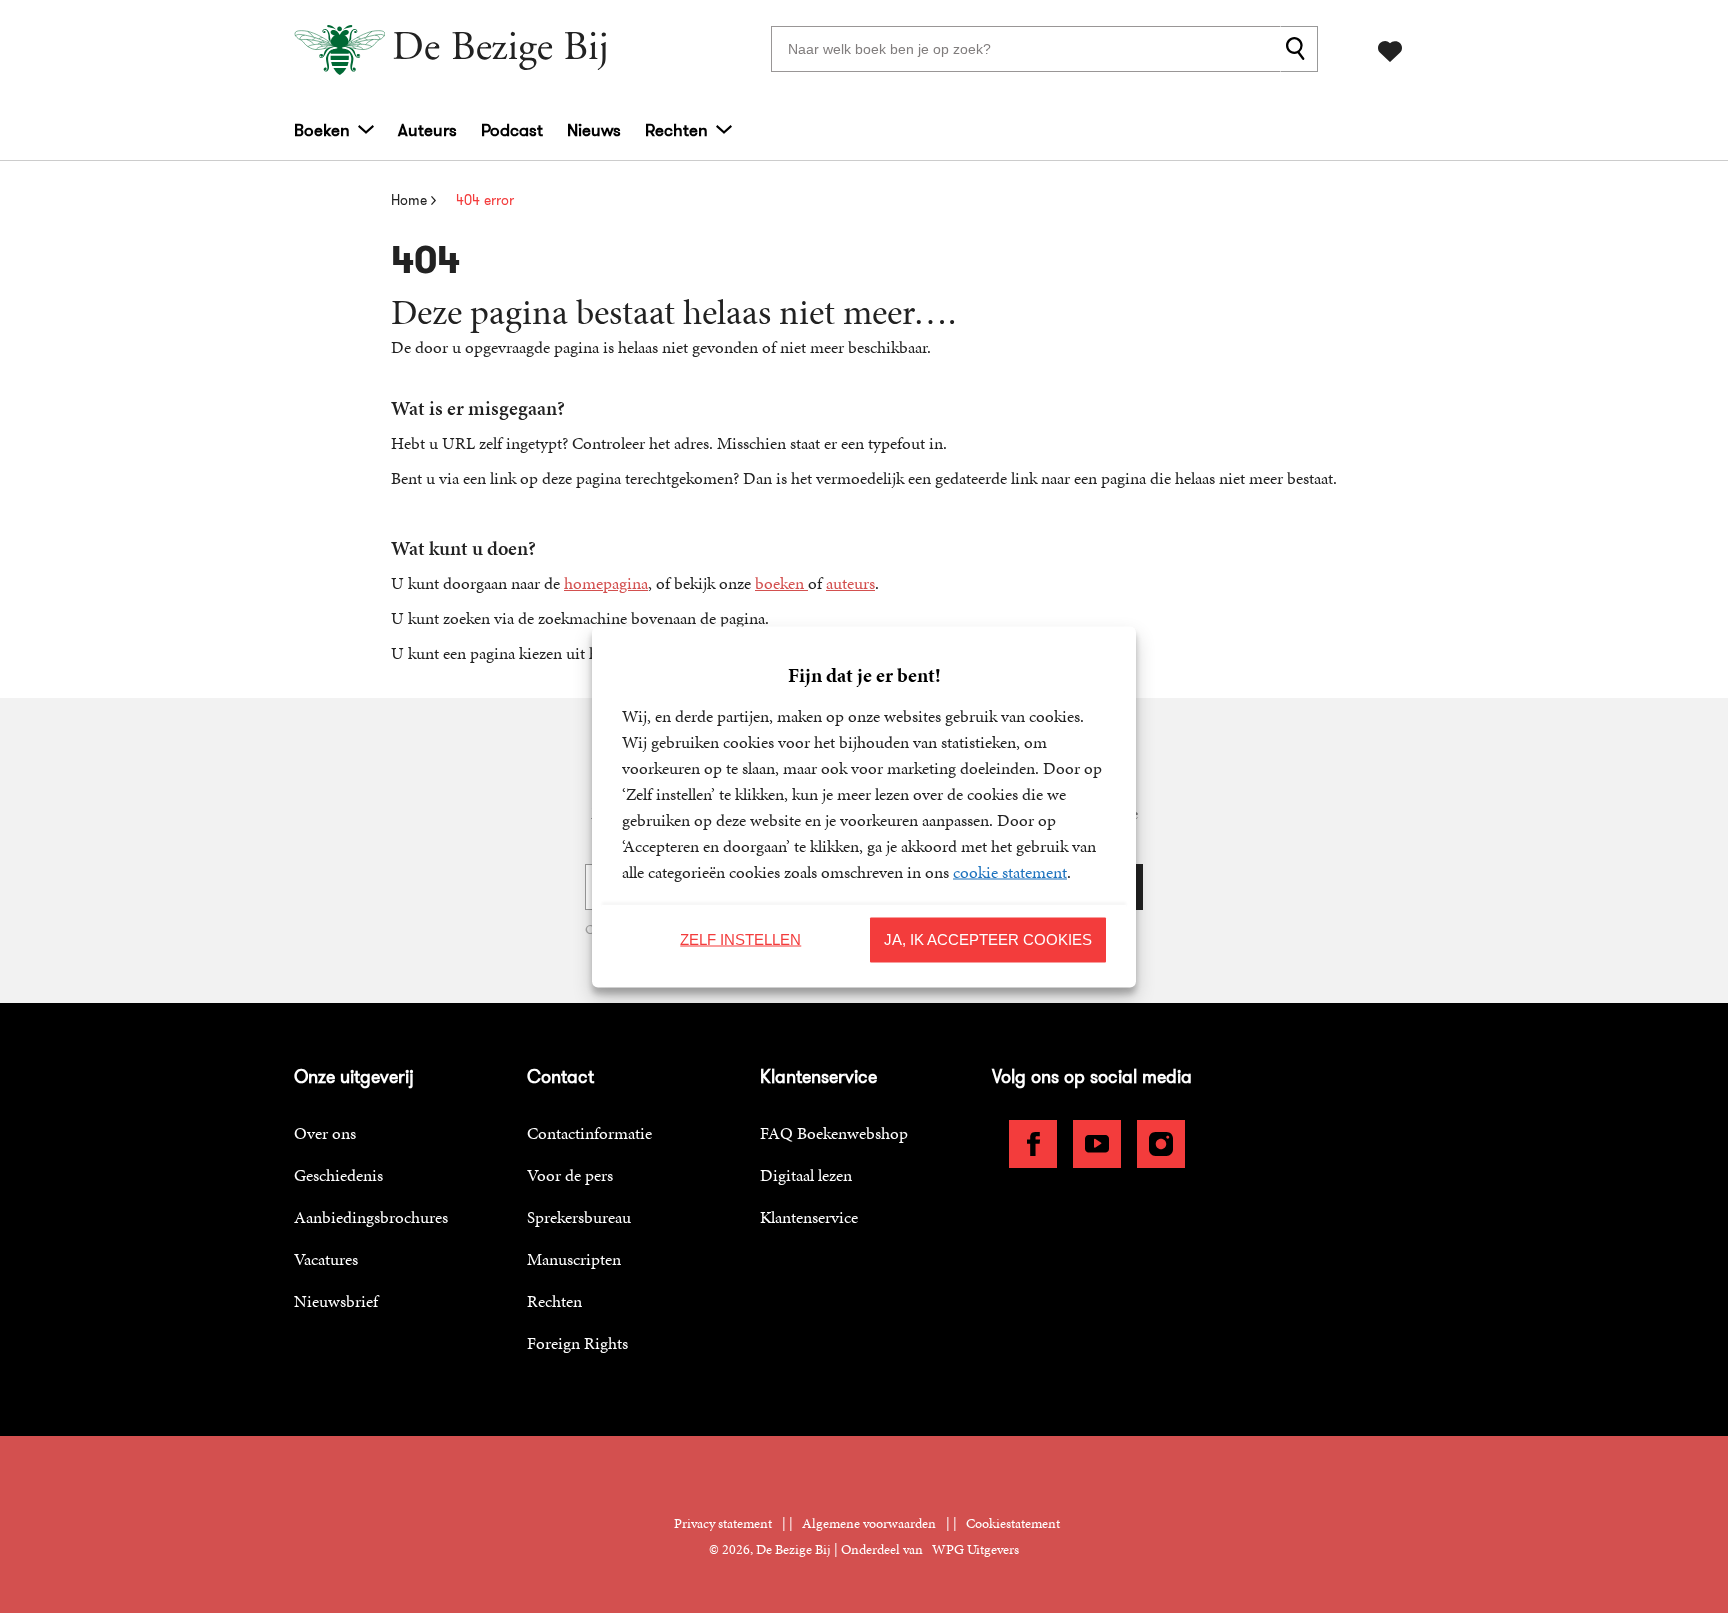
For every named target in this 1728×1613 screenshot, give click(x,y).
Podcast (512, 130)
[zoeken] (1299, 49)
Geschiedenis (338, 1175)
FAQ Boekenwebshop (834, 1133)
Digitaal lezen (806, 1175)
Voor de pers (570, 1175)
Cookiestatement (1013, 1523)
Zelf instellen (740, 939)
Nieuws (594, 130)
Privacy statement (723, 1523)
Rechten (676, 130)
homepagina (606, 583)
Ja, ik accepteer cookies (988, 939)
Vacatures (326, 1259)
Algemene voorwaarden (869, 1523)
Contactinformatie (589, 1133)
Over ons (325, 1133)
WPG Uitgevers (975, 1549)
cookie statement (1010, 871)
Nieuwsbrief (336, 1301)
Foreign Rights (577, 1343)
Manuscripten (574, 1259)
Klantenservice (809, 1217)
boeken (781, 583)
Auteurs (427, 130)
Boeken (322, 130)
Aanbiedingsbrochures (371, 1217)
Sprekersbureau (579, 1217)
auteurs (850, 583)
